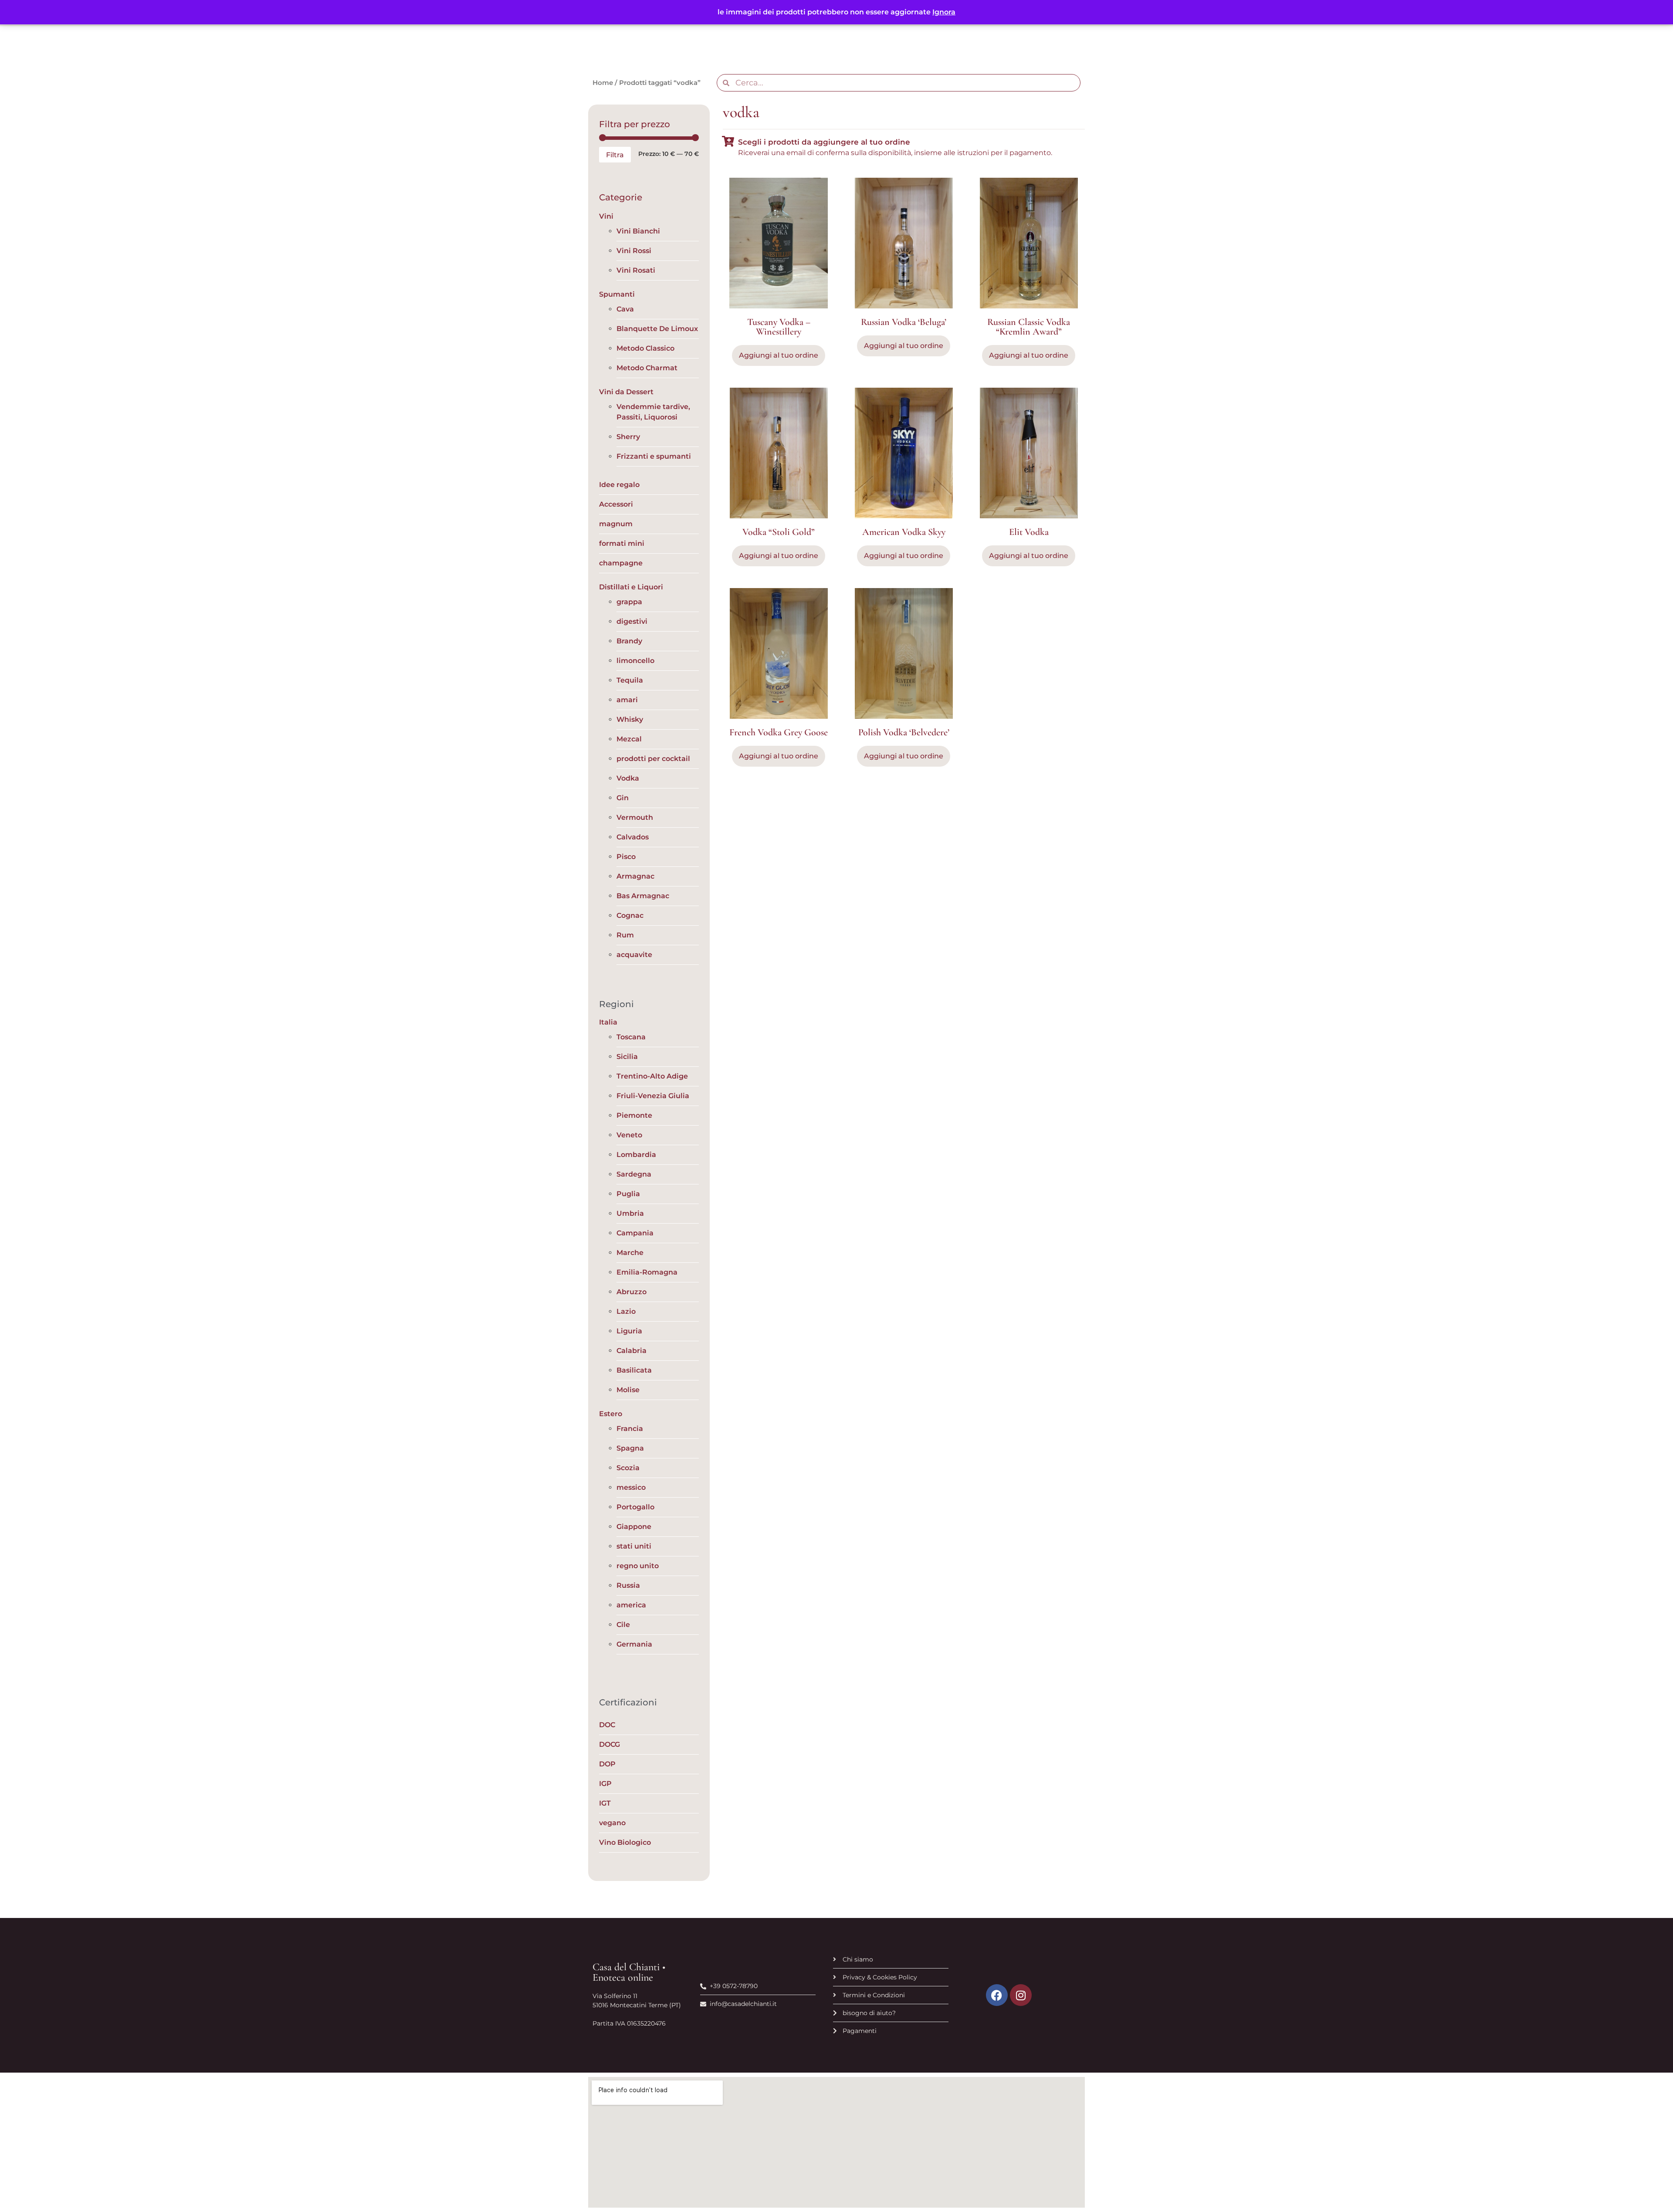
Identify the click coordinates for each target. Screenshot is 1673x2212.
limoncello (635, 661)
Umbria (630, 1213)
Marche (630, 1253)
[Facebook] (997, 1995)
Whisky (630, 719)
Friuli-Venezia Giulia (653, 1096)
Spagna (630, 1448)
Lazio (626, 1311)
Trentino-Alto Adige (652, 1076)
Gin (623, 798)
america (631, 1605)
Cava (625, 309)
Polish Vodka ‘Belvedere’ (904, 732)
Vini (606, 216)
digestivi (632, 621)
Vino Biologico (625, 1842)
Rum (625, 935)
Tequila (630, 680)
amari (627, 700)
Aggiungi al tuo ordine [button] (779, 355)
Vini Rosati (636, 270)
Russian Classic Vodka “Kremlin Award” (1029, 327)
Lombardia (636, 1155)
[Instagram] (1021, 1995)
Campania (635, 1233)
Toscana (631, 1037)
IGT (605, 1803)
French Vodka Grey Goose (779, 732)
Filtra (615, 155)
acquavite (634, 955)
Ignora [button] (944, 12)
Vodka (628, 778)
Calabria (632, 1351)
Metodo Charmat (647, 368)
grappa (629, 602)
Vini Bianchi (638, 231)
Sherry (628, 437)
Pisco (626, 857)
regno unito (638, 1566)
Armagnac (635, 876)
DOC (607, 1725)
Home (603, 83)
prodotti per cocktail (653, 759)
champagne (621, 563)
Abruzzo (632, 1292)
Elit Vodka (1029, 532)
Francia (630, 1429)
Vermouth (635, 817)
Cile (623, 1625)
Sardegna (634, 1174)
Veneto (629, 1135)
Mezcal (629, 739)
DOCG (610, 1744)
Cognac (630, 915)
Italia (608, 1022)
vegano (612, 1823)
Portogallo (635, 1507)
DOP (607, 1764)
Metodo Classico (645, 348)
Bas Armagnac (643, 896)
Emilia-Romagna (647, 1272)
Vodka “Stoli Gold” (779, 532)
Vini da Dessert (626, 392)
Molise (628, 1390)
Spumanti (617, 294)
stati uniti (634, 1546)
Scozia (628, 1468)
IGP (605, 1784)
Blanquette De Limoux (657, 329)
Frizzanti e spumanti (654, 456)
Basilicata (634, 1370)
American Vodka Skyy (904, 532)
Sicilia (627, 1057)
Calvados (633, 837)
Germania (634, 1644)
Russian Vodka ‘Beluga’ (904, 322)
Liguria (629, 1331)
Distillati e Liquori (631, 587)
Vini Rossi (634, 251)
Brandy (629, 641)
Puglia (628, 1194)
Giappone (634, 1527)
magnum (616, 524)
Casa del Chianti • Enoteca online (629, 1972)
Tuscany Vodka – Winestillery (779, 327)
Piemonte (634, 1115)
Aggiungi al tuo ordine (1029, 355)
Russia (628, 1585)
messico (631, 1487)
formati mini (622, 543)
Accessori (616, 504)
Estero (611, 1414)
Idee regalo (619, 485)
